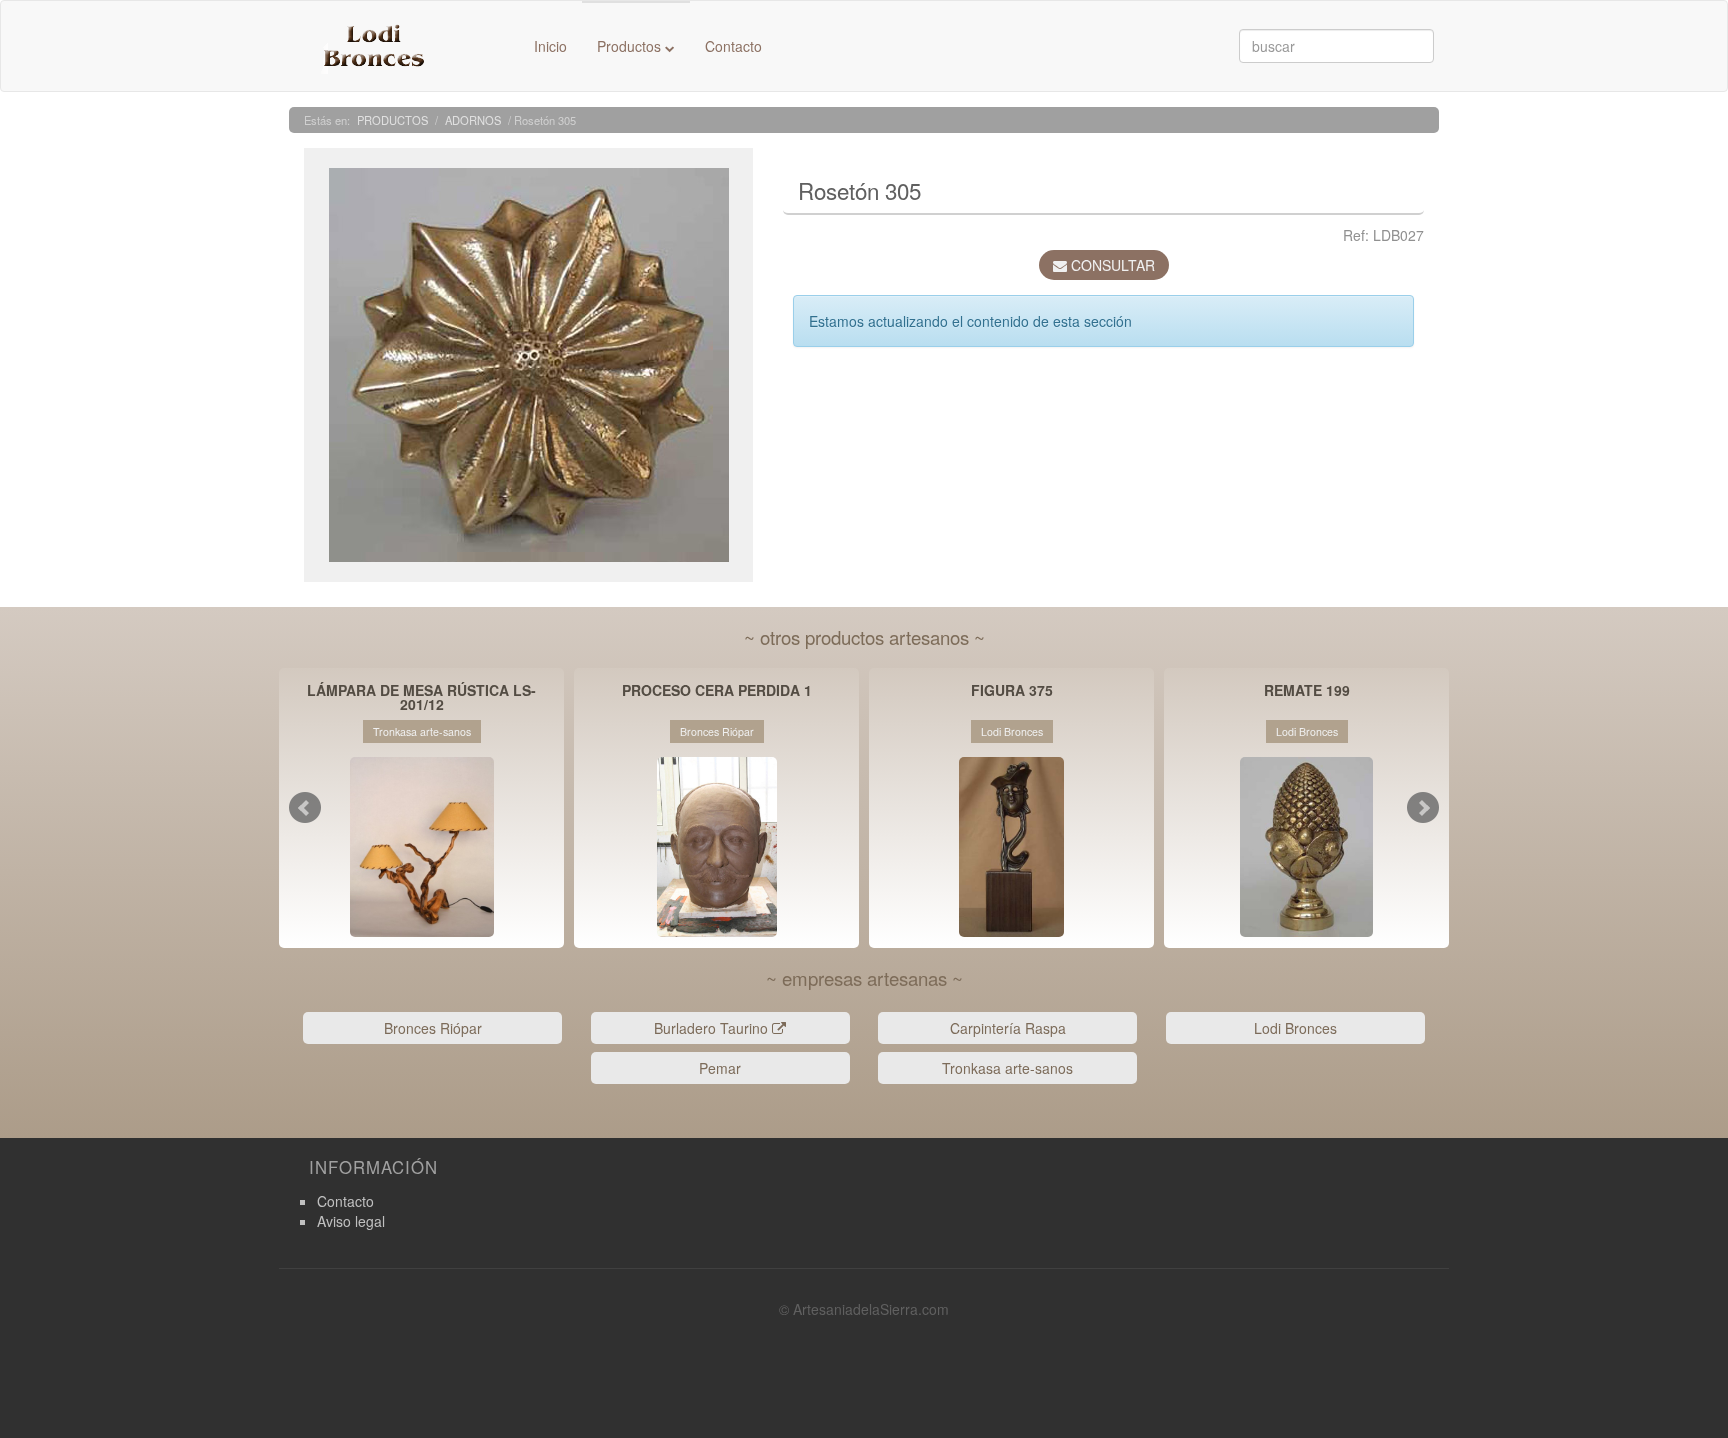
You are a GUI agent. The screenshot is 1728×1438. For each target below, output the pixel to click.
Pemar (720, 1068)
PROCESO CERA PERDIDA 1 (717, 691)
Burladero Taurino (713, 1028)
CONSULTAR (1111, 265)
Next (1423, 808)
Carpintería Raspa (1008, 1028)
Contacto (733, 46)
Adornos (473, 120)
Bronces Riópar (433, 1028)
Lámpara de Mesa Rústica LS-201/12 (421, 697)
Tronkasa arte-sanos (1007, 1068)
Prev (305, 808)
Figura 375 (1012, 691)
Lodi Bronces (1295, 1028)
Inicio (550, 46)
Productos (631, 46)
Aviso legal (351, 1221)
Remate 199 (1307, 691)
